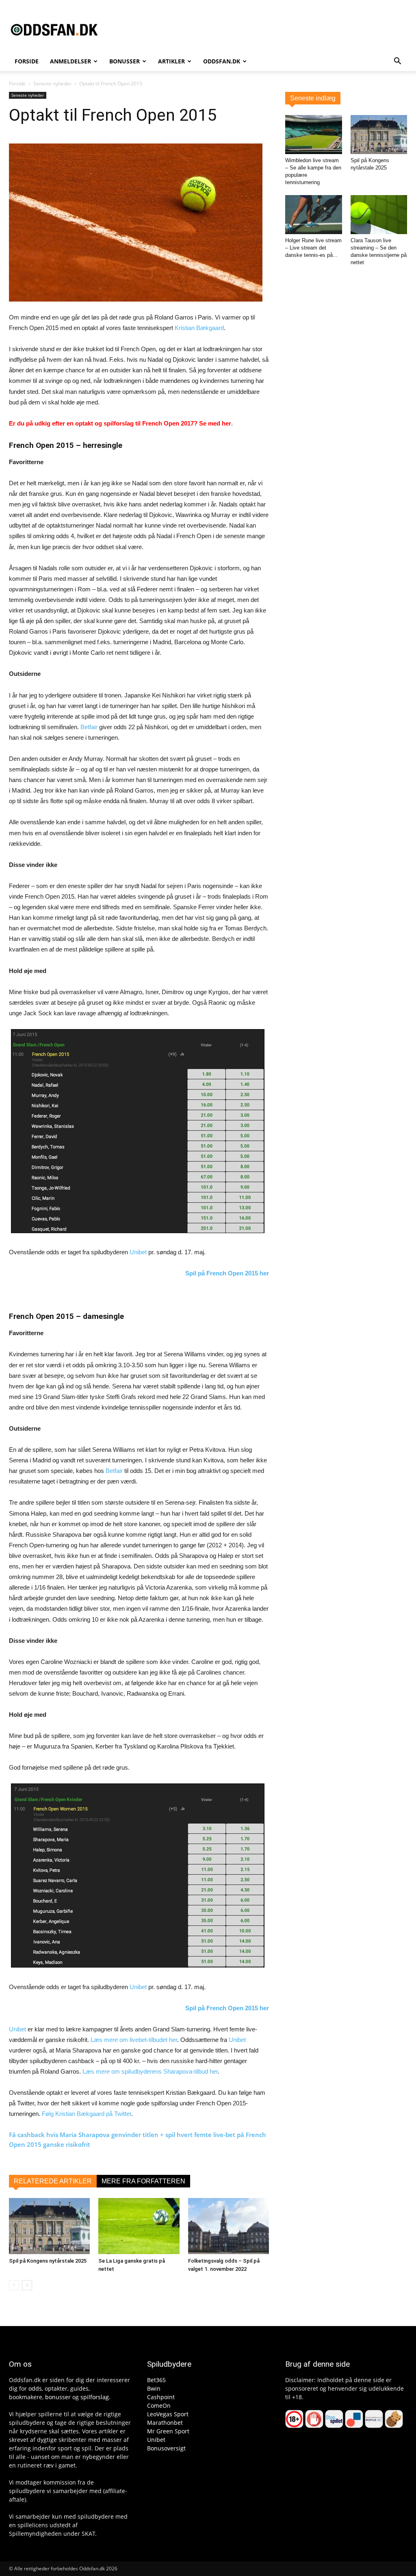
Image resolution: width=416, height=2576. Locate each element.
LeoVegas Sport (168, 2414)
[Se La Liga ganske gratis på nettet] (139, 2226)
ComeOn (159, 2405)
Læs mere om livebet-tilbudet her (134, 2040)
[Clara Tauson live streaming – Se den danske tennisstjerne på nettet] (379, 215)
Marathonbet (165, 2423)
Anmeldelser (70, 61)
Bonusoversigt (166, 2448)
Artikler (171, 61)
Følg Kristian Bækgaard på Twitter (87, 2114)
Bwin (154, 2388)
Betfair (89, 727)
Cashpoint (161, 2397)
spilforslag (95, 2397)
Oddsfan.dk (222, 61)
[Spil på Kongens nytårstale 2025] (49, 2226)
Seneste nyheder (52, 84)
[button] (397, 62)
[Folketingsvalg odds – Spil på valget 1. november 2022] (229, 2226)
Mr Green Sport (168, 2431)
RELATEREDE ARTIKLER (53, 2181)
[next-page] (27, 2285)
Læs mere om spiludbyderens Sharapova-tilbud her (150, 2071)
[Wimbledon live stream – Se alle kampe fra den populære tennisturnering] (314, 135)
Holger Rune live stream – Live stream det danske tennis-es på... (313, 248)
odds (35, 2388)
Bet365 (156, 2380)
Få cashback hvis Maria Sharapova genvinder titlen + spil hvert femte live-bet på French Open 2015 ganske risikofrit (138, 2139)
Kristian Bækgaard (199, 328)
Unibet (138, 1252)
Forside (27, 61)
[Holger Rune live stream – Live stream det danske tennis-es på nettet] (314, 215)
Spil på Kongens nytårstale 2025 (48, 2261)
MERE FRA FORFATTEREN (143, 2181)
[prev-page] (14, 2285)
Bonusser (125, 61)
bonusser (58, 2397)
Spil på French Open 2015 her (227, 1273)
